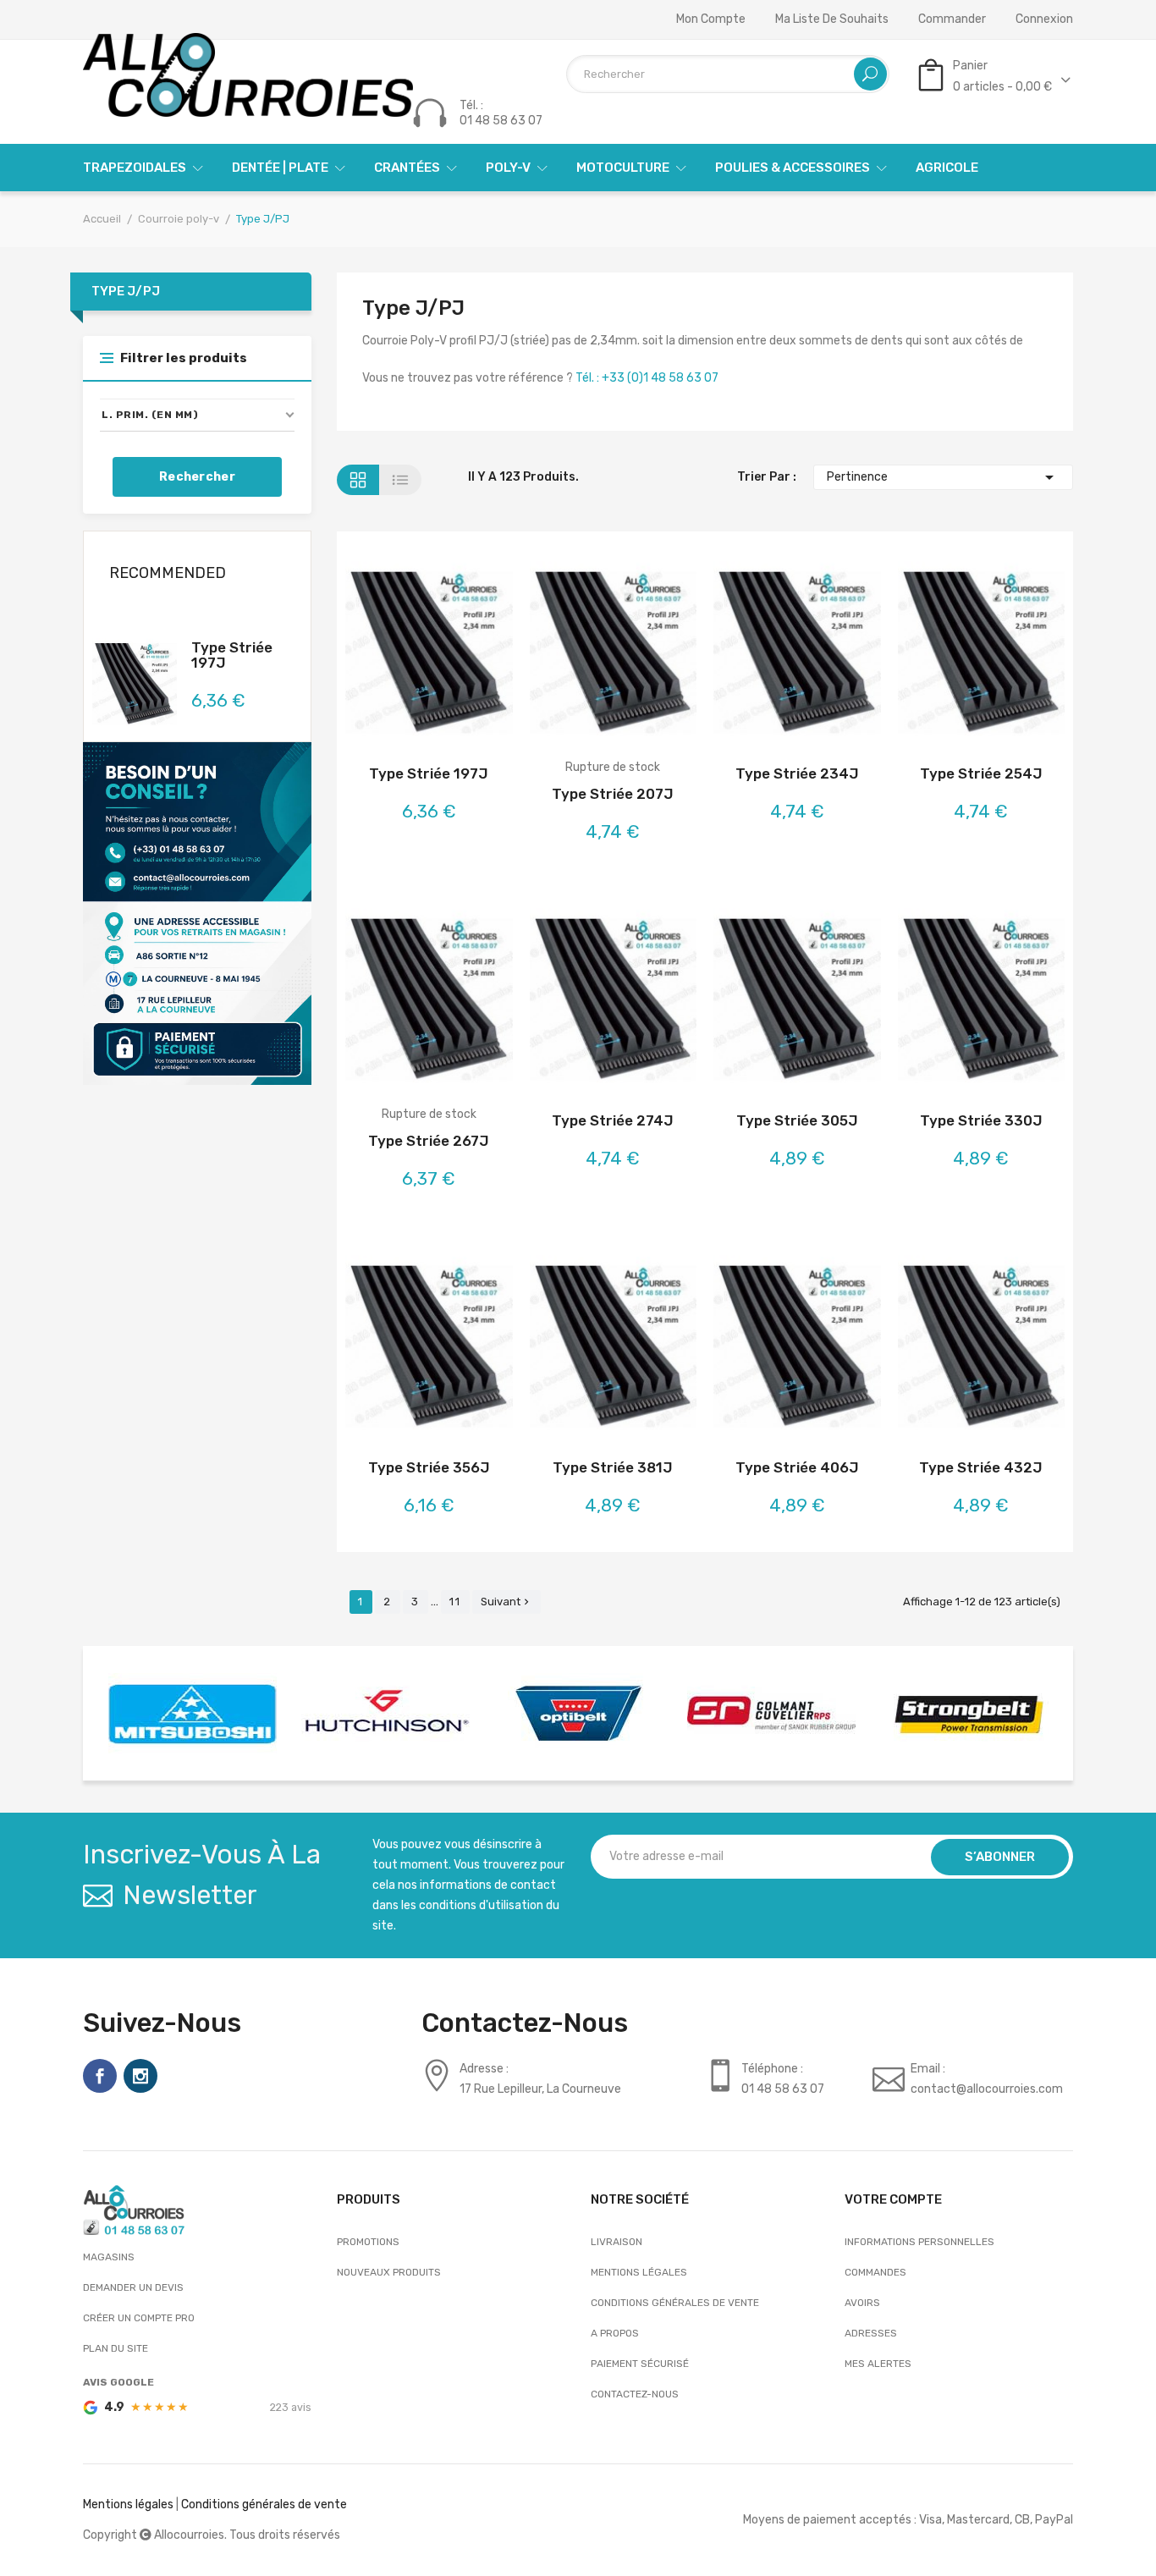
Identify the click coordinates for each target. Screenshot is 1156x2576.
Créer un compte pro (139, 2318)
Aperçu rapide (473, 655)
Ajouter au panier (384, 655)
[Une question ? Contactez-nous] (197, 913)
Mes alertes (878, 2364)
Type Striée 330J (981, 1120)
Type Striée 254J (981, 773)
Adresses (871, 2333)
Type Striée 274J (613, 1120)
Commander (952, 19)
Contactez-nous (635, 2394)
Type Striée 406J (797, 1467)
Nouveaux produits (389, 2272)
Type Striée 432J (981, 1467)
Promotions (368, 2242)
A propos (615, 2333)
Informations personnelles (919, 2242)
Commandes (875, 2272)
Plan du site (116, 2348)
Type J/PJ (126, 291)
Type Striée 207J (613, 794)
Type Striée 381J (613, 1467)
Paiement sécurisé (640, 2364)
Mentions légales (639, 2272)
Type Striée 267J (429, 1141)
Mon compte (711, 19)
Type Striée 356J (429, 1467)
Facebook (100, 2076)
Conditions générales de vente (675, 2303)
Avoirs (862, 2303)
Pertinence (944, 477)
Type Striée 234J (797, 773)
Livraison (617, 2242)
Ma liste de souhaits (832, 19)
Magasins (109, 2257)
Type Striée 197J (232, 655)
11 (455, 1602)
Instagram (140, 2076)
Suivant (506, 1602)
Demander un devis (133, 2287)
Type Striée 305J (797, 1120)
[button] (197, 415)
